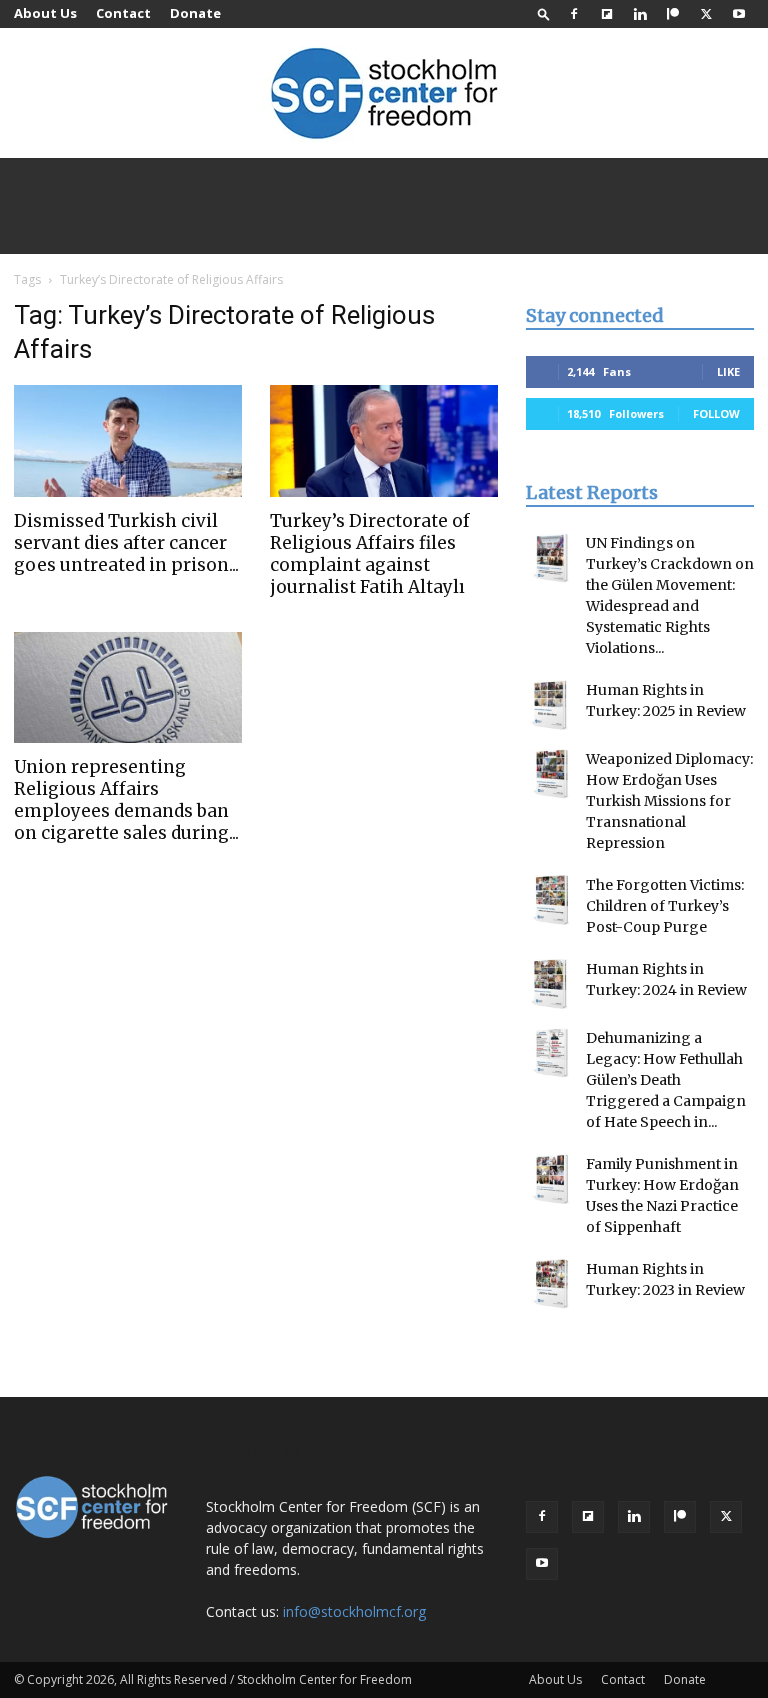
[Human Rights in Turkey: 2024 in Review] (551, 984)
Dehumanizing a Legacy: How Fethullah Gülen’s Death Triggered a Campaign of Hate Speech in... (666, 1080)
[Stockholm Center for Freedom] (384, 94)
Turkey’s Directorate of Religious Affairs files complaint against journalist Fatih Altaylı (370, 554)
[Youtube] (739, 14)
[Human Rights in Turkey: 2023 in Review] (551, 1284)
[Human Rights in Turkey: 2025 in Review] (551, 705)
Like (728, 371)
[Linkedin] (640, 14)
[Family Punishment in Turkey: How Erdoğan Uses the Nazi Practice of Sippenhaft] (551, 1179)
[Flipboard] (607, 14)
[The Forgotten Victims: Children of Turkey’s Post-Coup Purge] (551, 900)
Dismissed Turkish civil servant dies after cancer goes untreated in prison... (126, 543)
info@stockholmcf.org (354, 1611)
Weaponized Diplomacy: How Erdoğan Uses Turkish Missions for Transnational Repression (669, 801)
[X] (706, 14)
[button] (544, 13)
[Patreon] (673, 14)
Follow (716, 413)
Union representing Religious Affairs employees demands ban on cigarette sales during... (126, 800)
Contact (123, 13)
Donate (195, 13)
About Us (45, 13)
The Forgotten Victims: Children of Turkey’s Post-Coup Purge (665, 906)
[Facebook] (574, 14)
